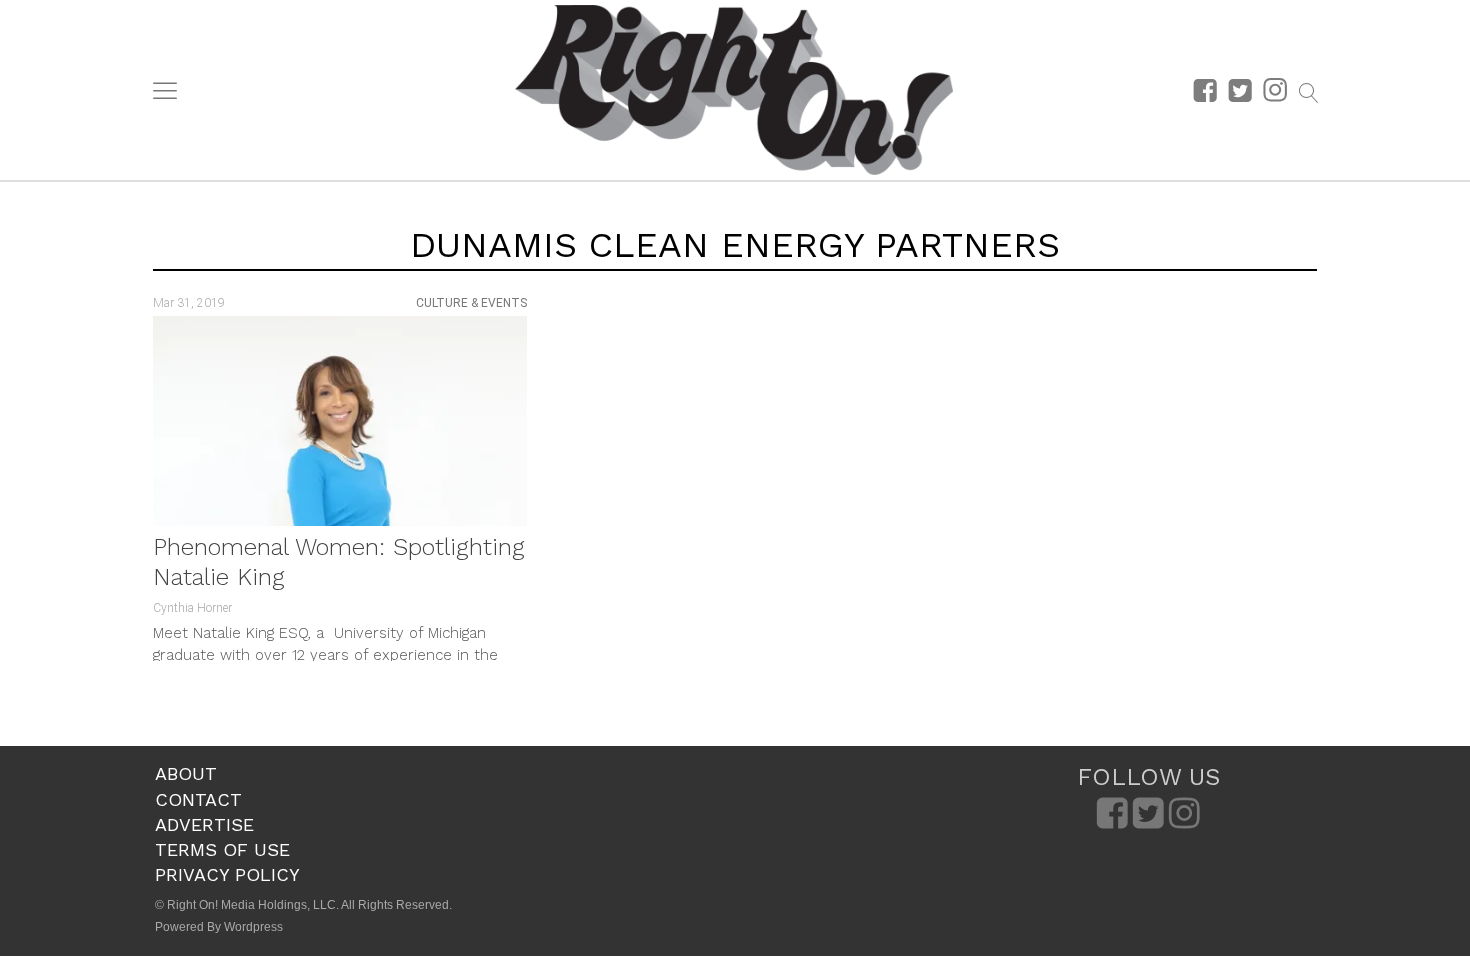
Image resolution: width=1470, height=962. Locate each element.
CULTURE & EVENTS (471, 303)
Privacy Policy (227, 874)
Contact (198, 799)
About (186, 773)
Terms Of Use (222, 849)
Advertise (204, 824)
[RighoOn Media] (734, 90)
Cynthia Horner (192, 608)
